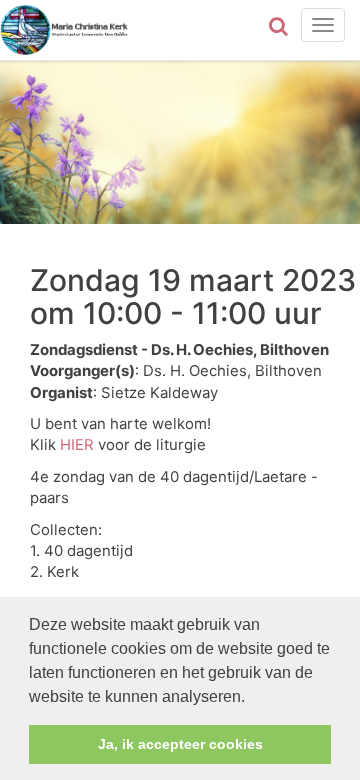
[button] (252, 698)
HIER (77, 445)
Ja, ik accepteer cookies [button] (180, 744)
